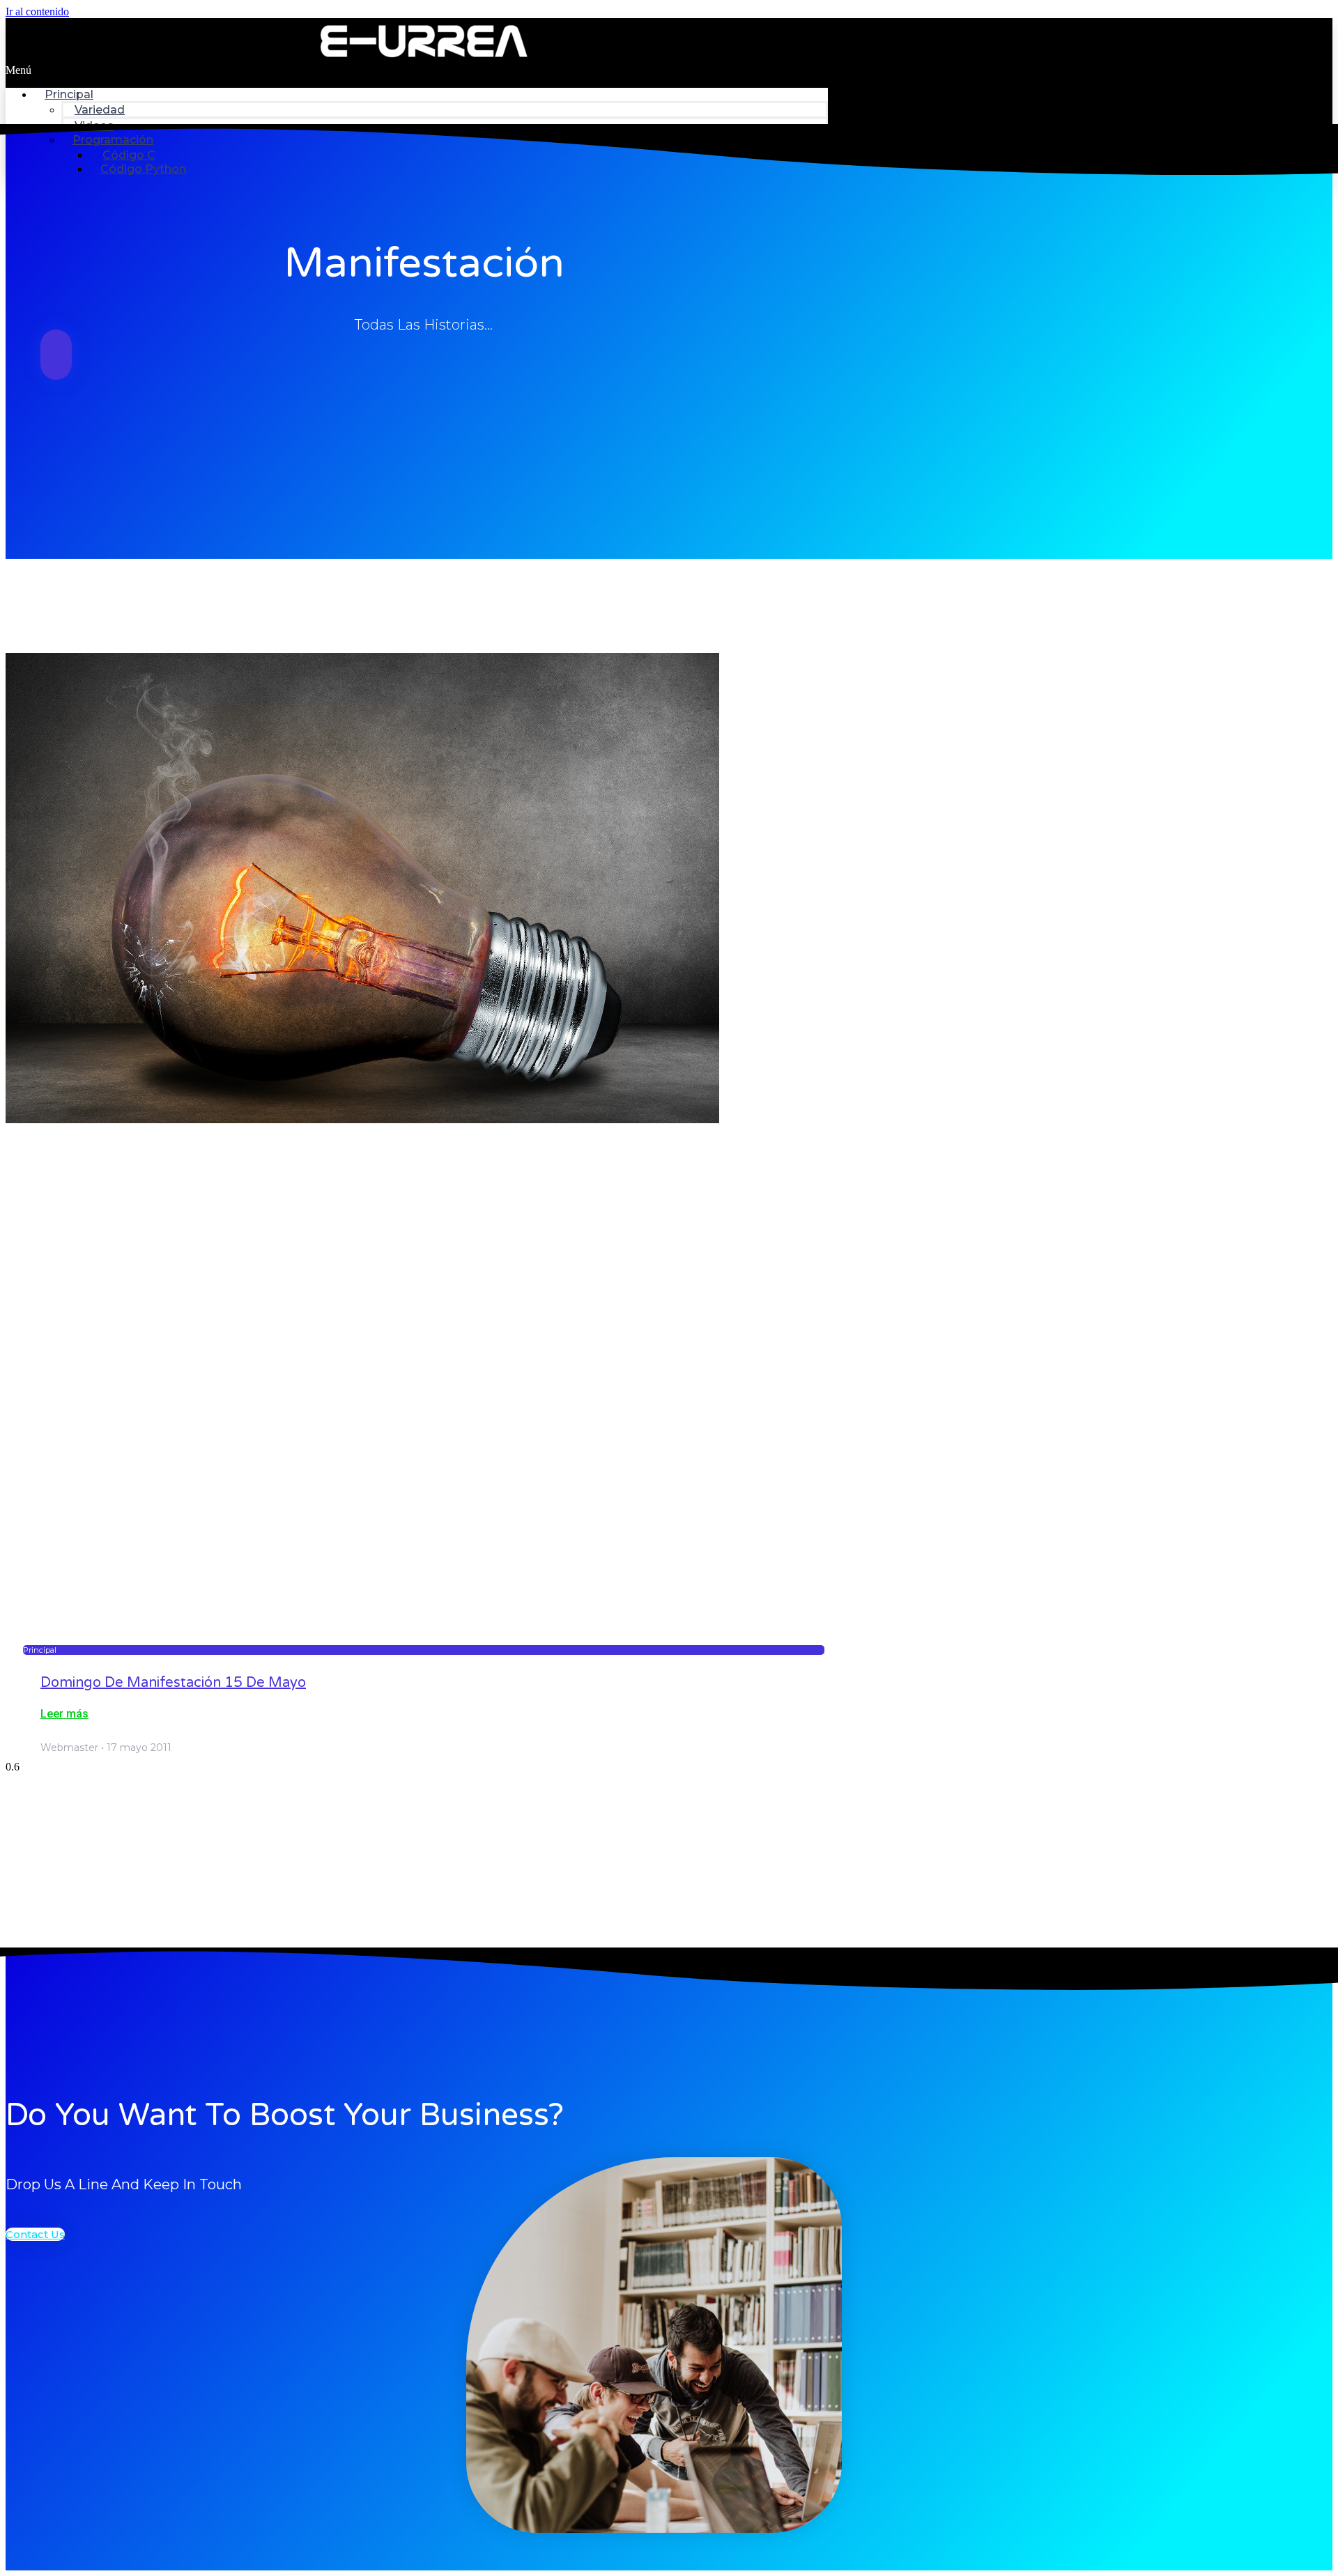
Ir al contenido (37, 11)
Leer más (64, 1714)
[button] (417, 70)
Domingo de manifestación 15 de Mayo (173, 1683)
